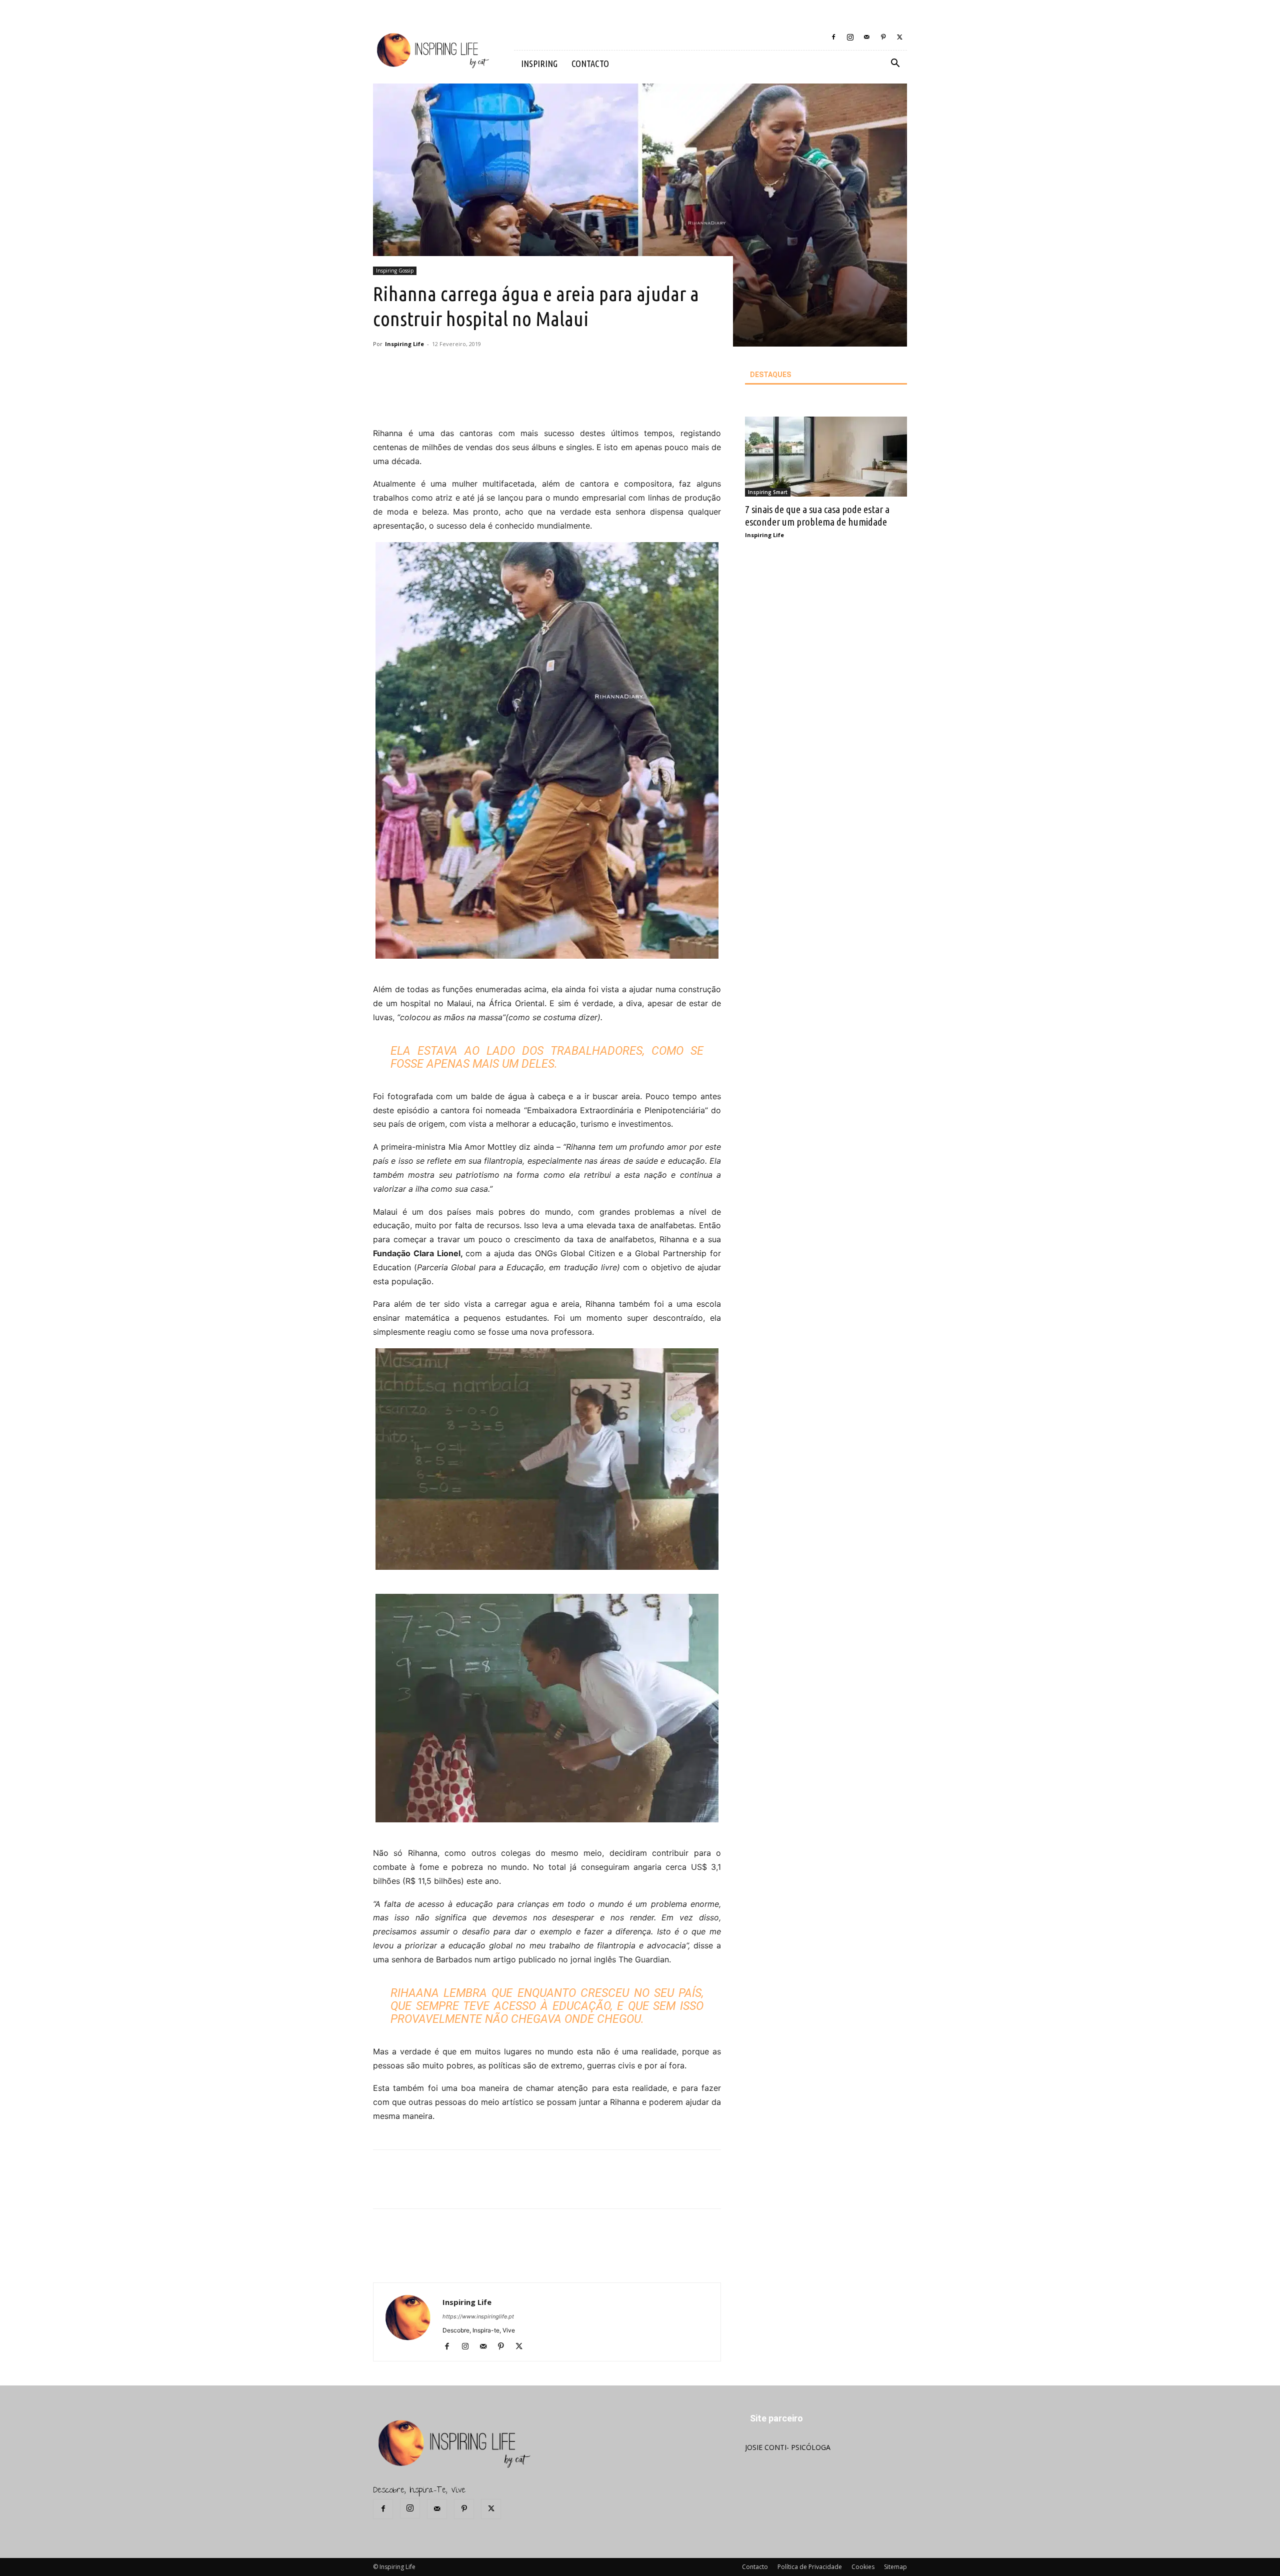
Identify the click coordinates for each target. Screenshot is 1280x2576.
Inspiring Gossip (395, 271)
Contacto (755, 2567)
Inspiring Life (404, 344)
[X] (899, 37)
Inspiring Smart (768, 492)
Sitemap (895, 2567)
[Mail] (866, 37)
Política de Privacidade (810, 2567)
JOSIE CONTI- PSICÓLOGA (788, 2447)
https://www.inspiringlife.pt (478, 2316)
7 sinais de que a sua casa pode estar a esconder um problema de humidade (817, 515)
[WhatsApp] (523, 398)
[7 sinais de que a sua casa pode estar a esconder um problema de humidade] (826, 457)
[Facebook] (833, 37)
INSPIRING (539, 64)
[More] (547, 398)
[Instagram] (850, 37)
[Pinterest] (883, 37)
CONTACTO (590, 64)
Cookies (863, 2567)
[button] (895, 64)
